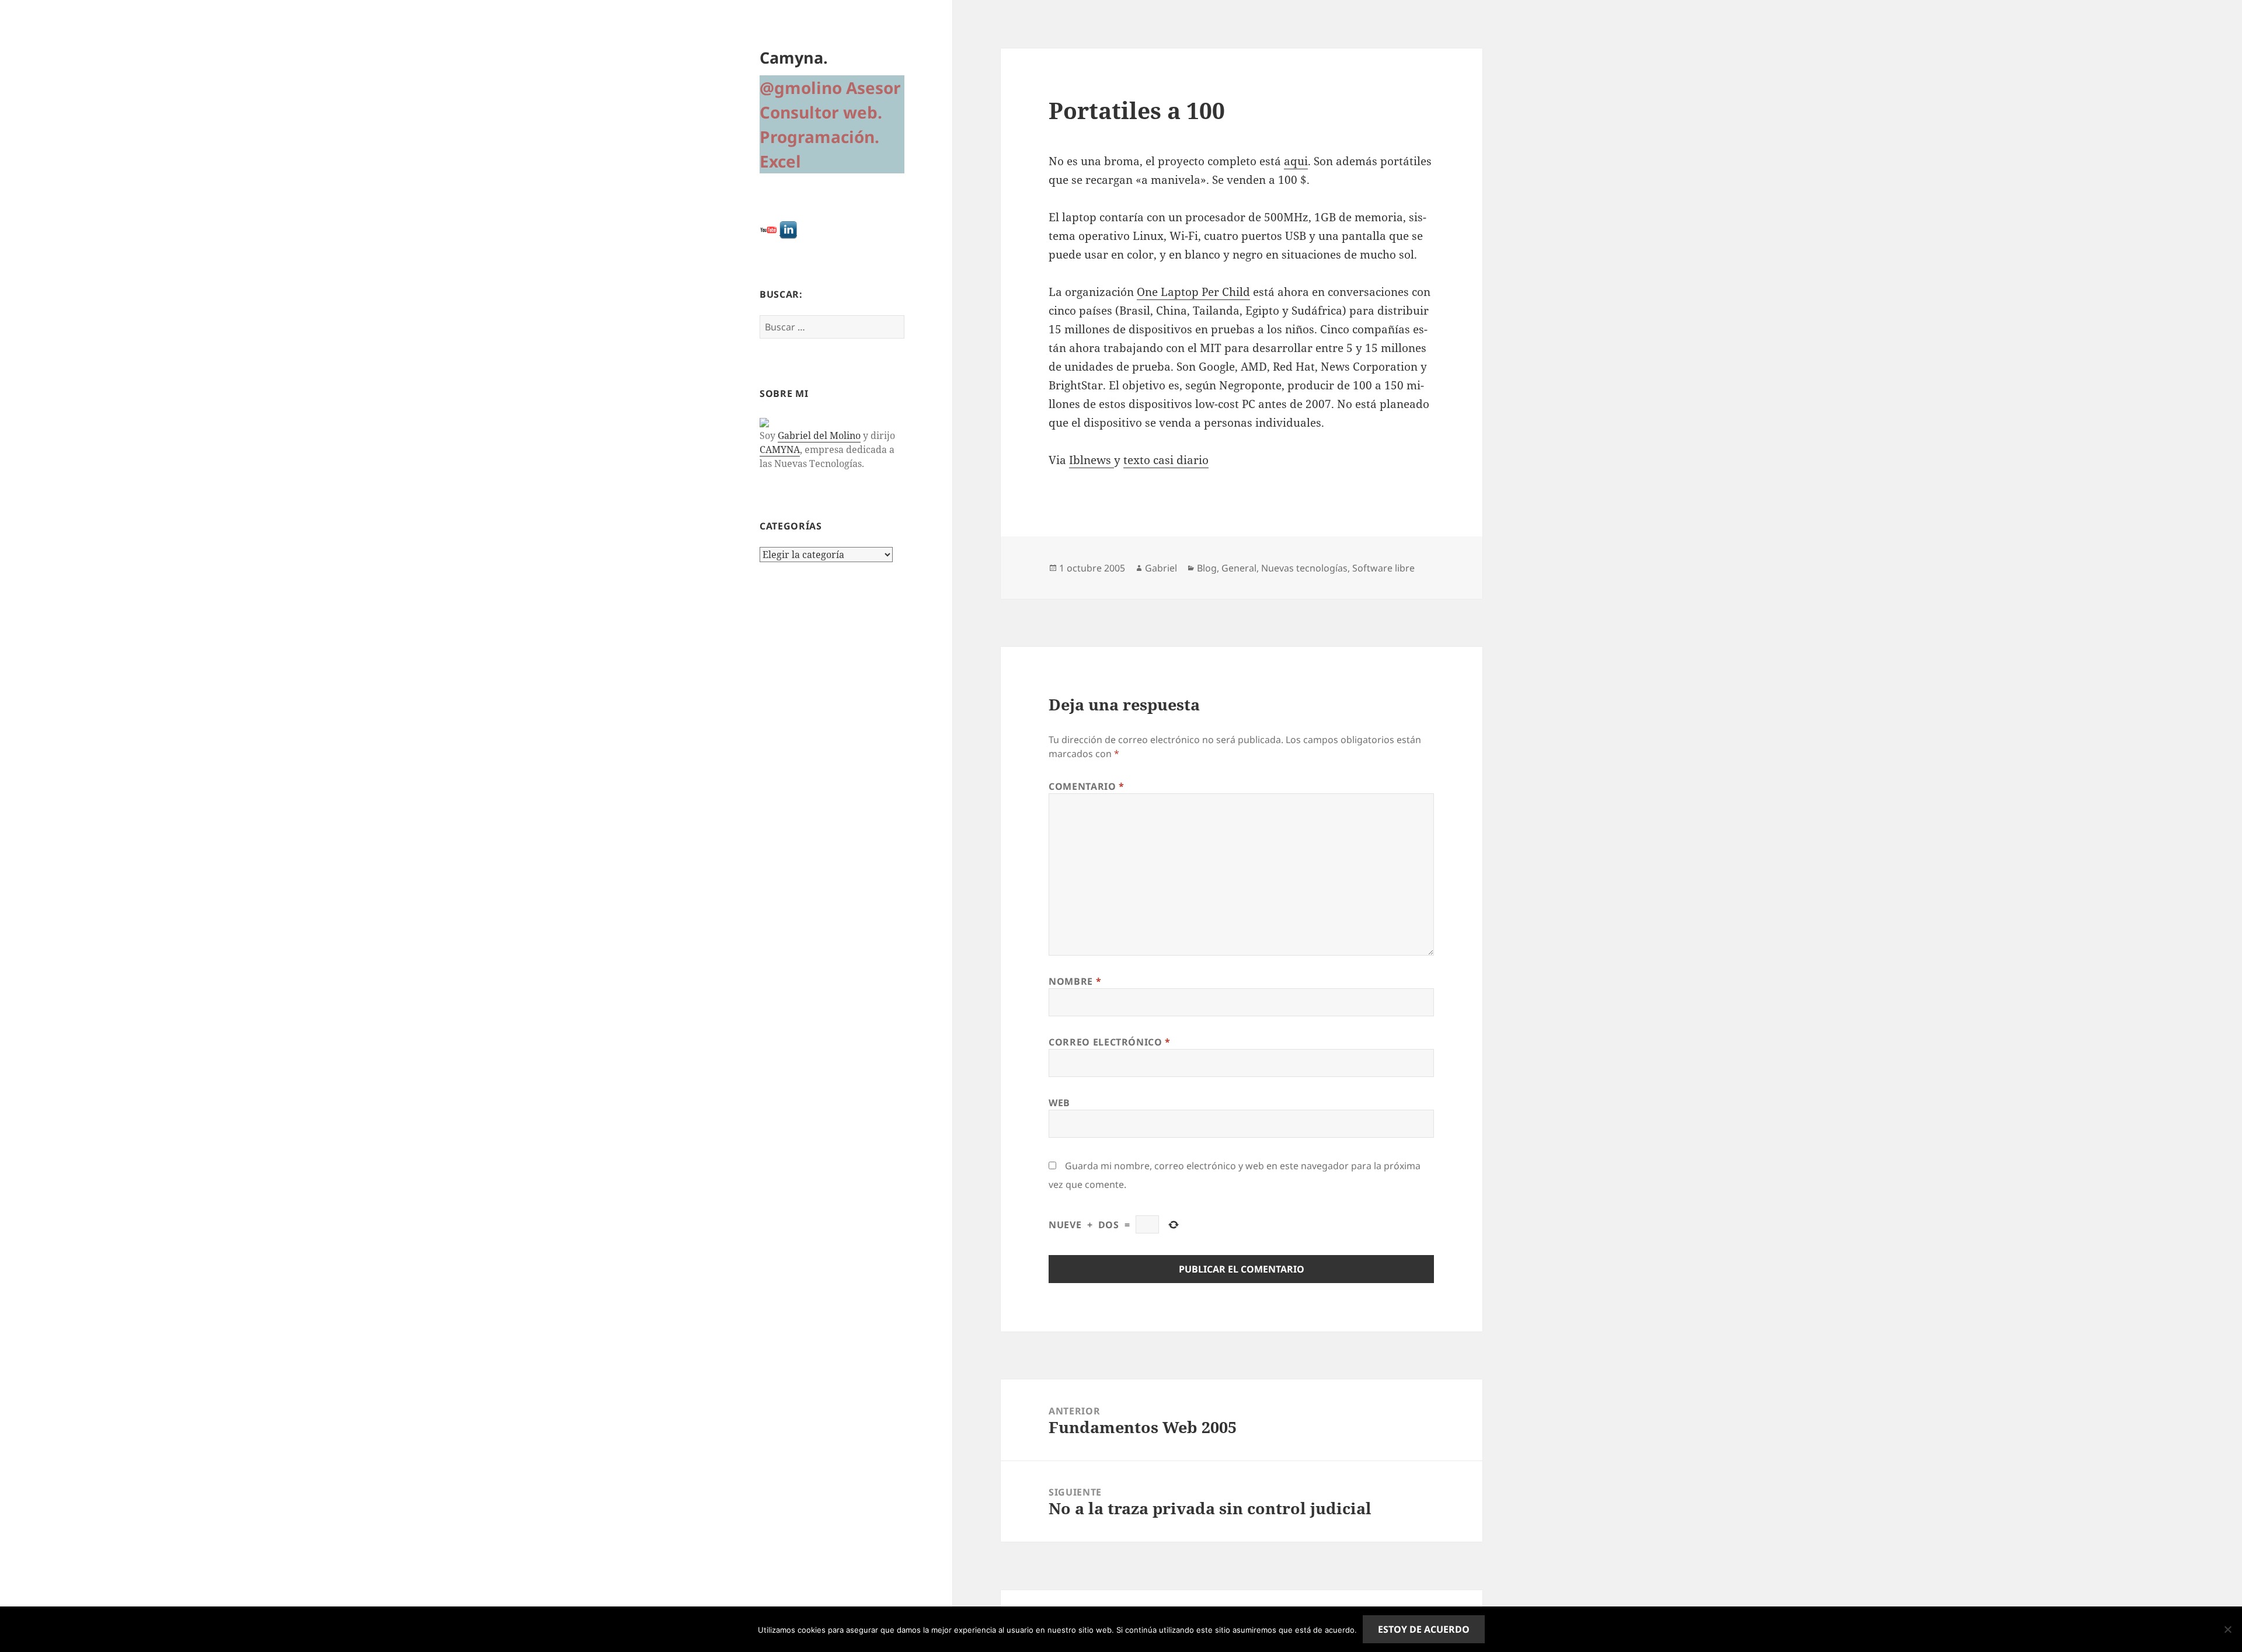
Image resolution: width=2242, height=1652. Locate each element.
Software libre (1383, 568)
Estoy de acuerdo (1424, 1629)
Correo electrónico (1110, 1042)
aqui (1296, 161)
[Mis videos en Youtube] (768, 229)
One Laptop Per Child (1193, 292)
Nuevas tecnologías (1304, 568)
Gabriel (1161, 568)
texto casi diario (1166, 460)
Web (1059, 1103)
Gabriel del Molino (819, 435)
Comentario (1087, 786)
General (1239, 568)
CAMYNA (780, 449)
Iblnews (1092, 460)
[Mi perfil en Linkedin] (788, 229)
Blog (1207, 568)
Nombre (1075, 981)
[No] (2227, 1629)
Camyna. (794, 57)
